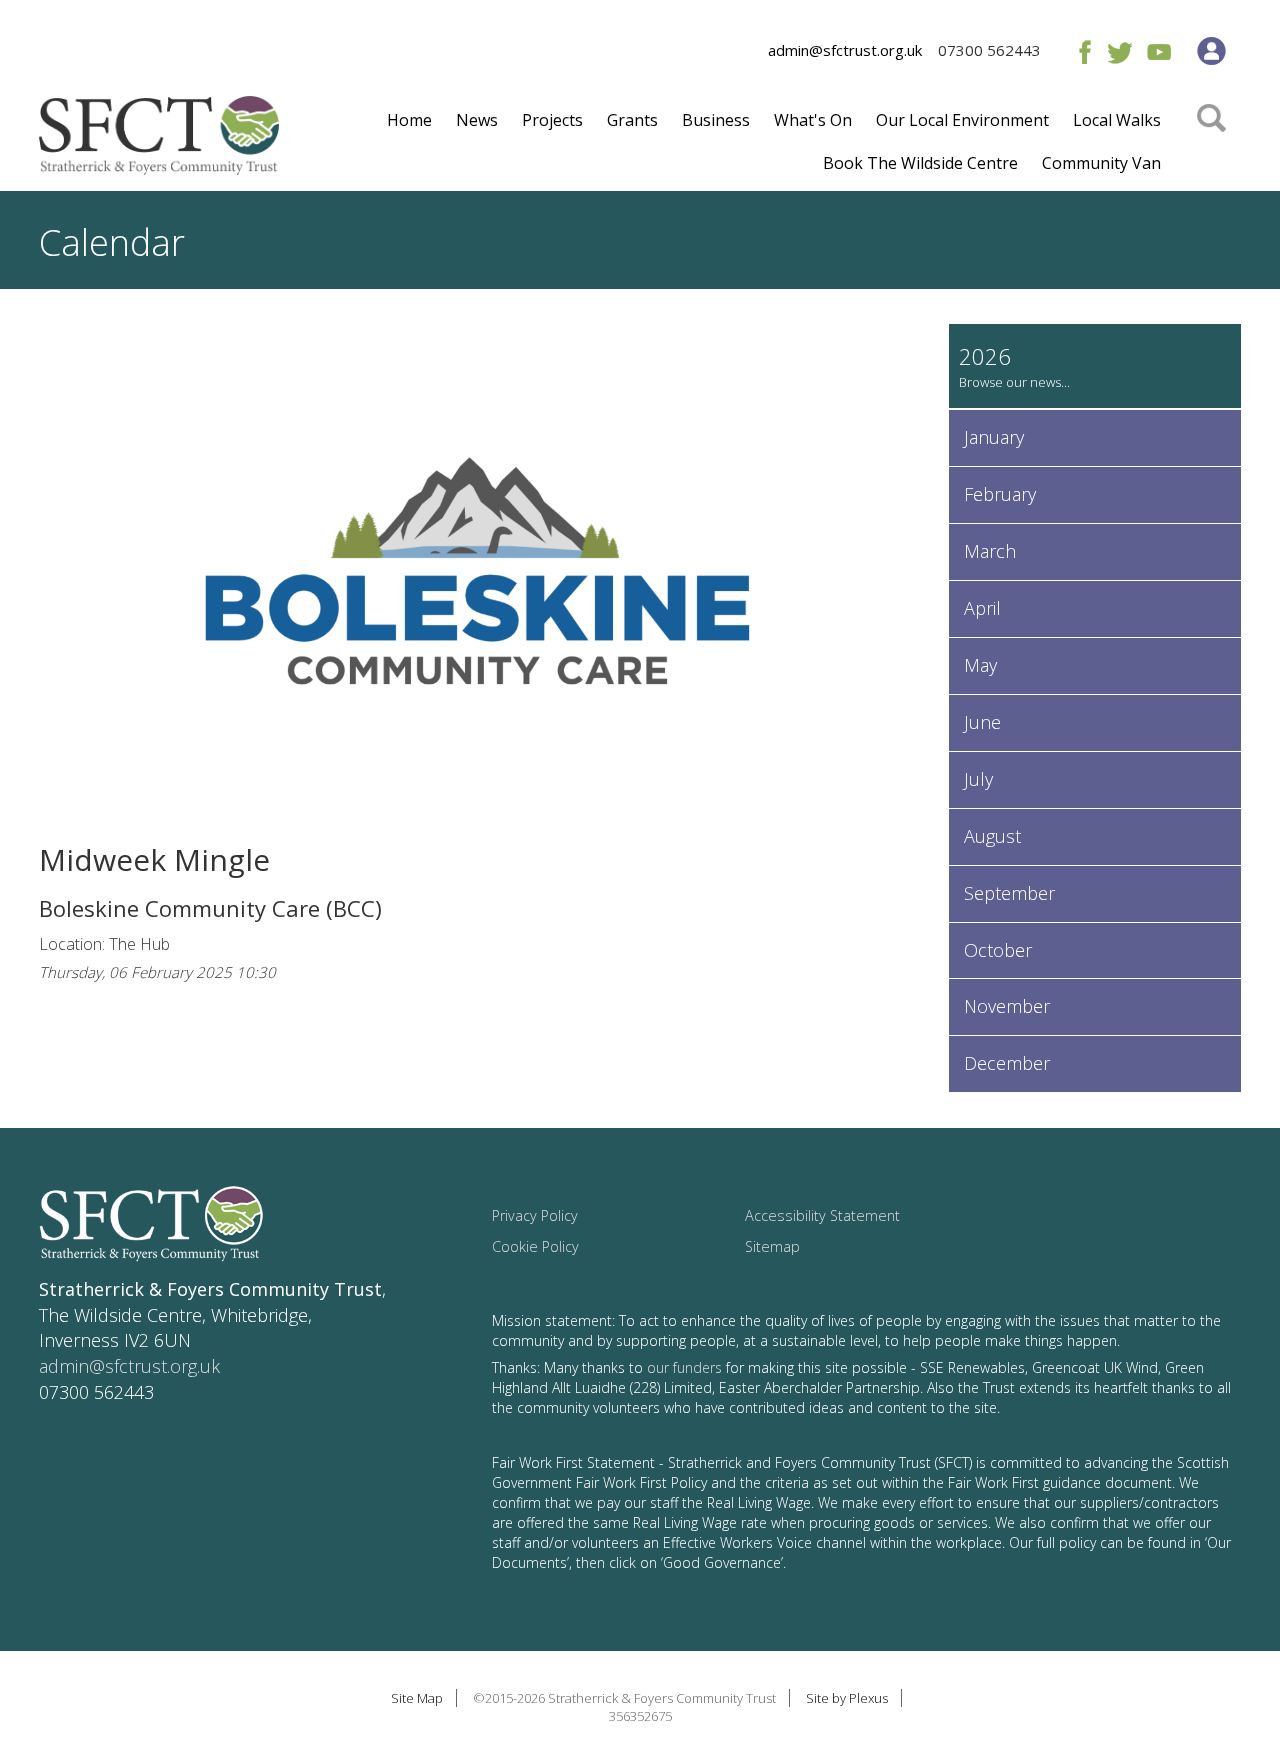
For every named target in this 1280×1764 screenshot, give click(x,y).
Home (409, 120)
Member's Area (1211, 51)
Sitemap (772, 1246)
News (477, 120)
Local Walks (1117, 120)
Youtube (1158, 51)
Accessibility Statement (822, 1215)
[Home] (159, 143)
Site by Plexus (847, 1698)
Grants (632, 120)
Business (716, 120)
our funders (684, 1367)
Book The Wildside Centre (920, 163)
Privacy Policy (535, 1215)
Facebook (1080, 51)
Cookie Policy (535, 1246)
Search (1211, 147)
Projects (552, 120)
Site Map (417, 1698)
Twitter (1119, 51)
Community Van (1101, 163)
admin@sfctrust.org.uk (845, 50)
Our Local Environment (962, 120)
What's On (813, 120)
